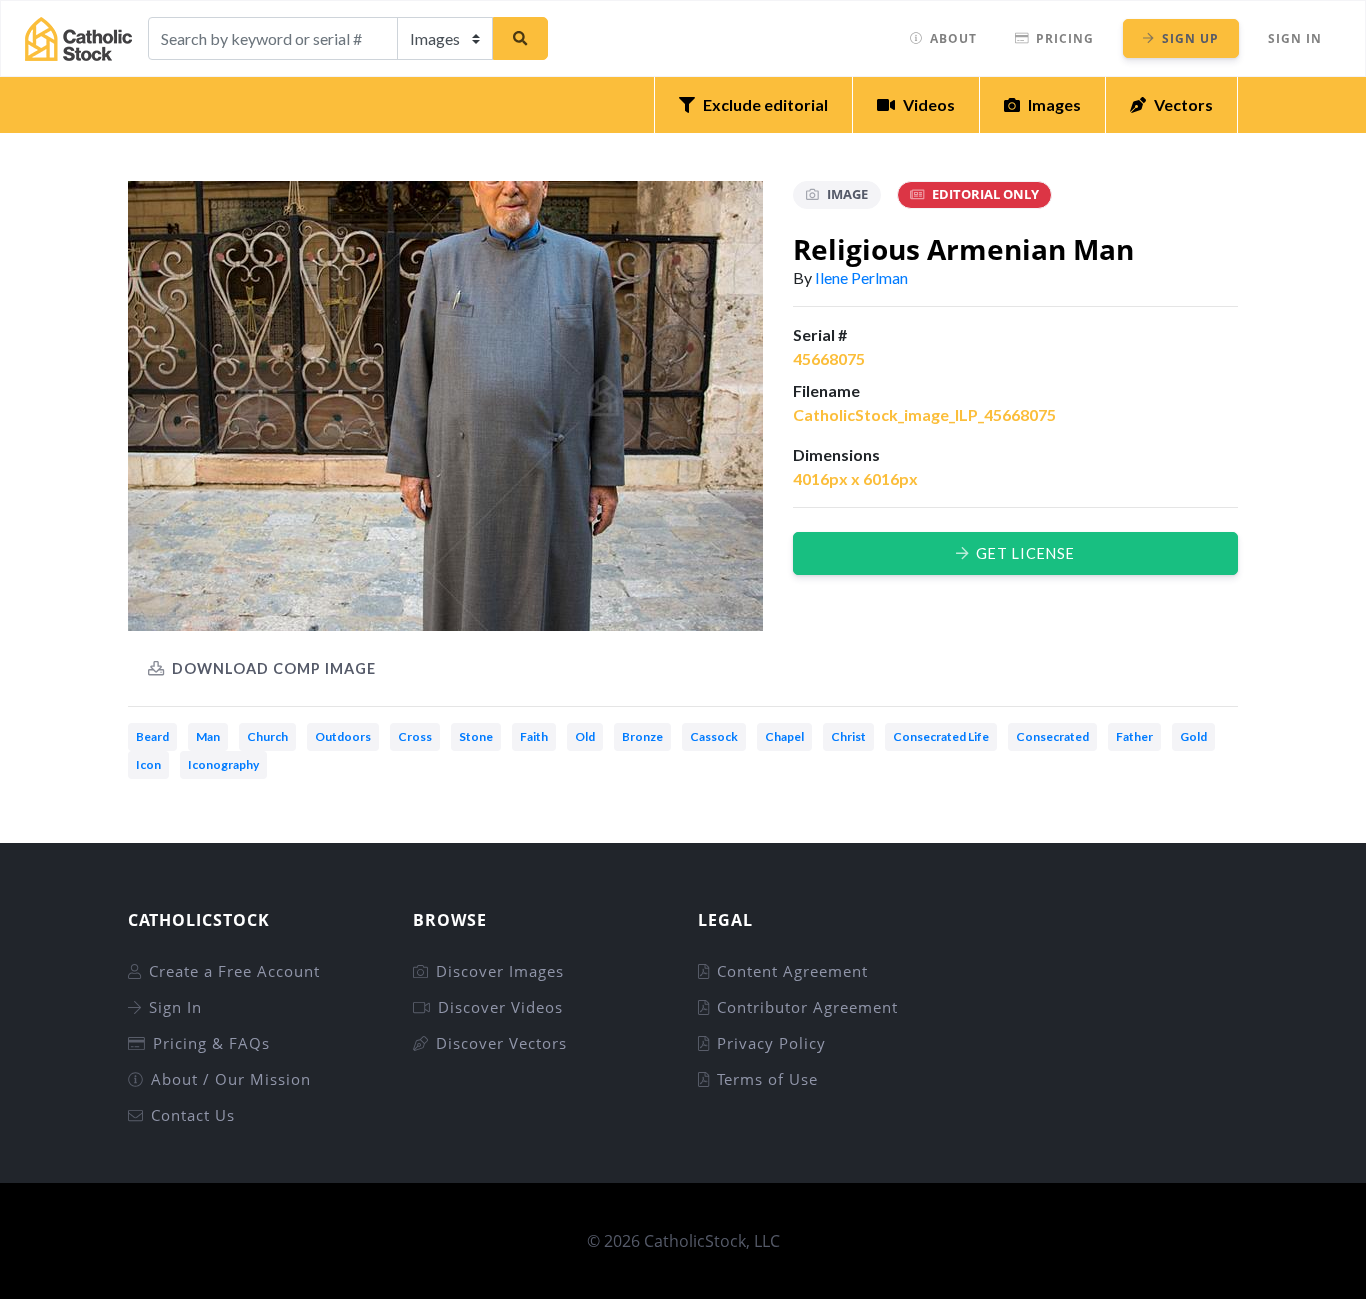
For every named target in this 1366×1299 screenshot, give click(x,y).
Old (585, 736)
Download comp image (274, 668)
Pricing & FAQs (211, 1043)
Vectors (1183, 104)
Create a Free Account (234, 971)
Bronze (642, 736)
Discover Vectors (501, 1043)
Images (1054, 104)
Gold (1193, 736)
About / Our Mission (231, 1079)
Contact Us (193, 1115)
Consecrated (1052, 736)
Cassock (714, 736)
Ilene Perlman (861, 277)
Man (208, 736)
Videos (929, 104)
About (953, 38)
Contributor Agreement (807, 1007)
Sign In (1295, 38)
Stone (476, 736)
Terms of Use (767, 1079)
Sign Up (1190, 38)
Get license (1025, 553)
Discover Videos (500, 1007)
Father (1134, 736)
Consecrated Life (941, 736)
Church (267, 736)
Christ (848, 736)
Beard (152, 736)
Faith (534, 736)
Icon (148, 764)
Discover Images (500, 971)
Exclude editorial (765, 104)
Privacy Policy (771, 1043)
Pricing (1065, 38)
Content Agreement (792, 971)
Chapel (784, 736)
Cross (415, 736)
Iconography (223, 764)
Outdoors (343, 736)
